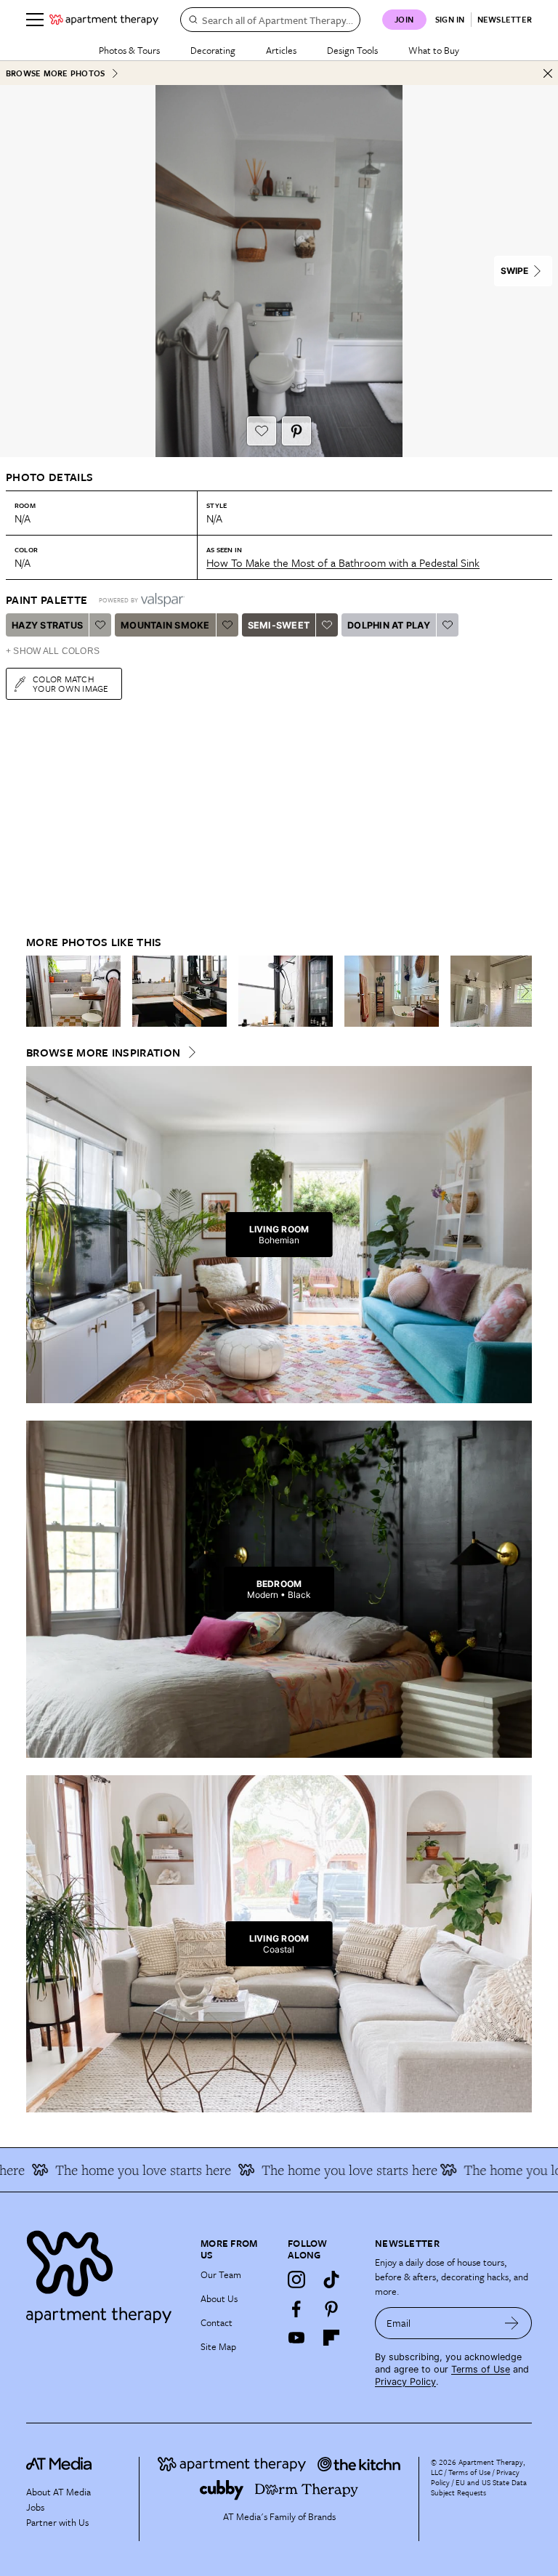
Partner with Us (57, 2522)
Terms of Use (481, 2369)
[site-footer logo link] (59, 2466)
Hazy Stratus (47, 625)
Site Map (218, 2346)
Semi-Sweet (279, 625)
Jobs (35, 2507)
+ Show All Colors (53, 651)
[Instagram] (296, 2280)
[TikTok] (331, 2280)
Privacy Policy (405, 2382)
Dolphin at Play (389, 625)
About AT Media (58, 2492)
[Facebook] (296, 2309)
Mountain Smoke (165, 625)
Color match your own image (71, 683)
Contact (217, 2322)
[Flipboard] (331, 2338)
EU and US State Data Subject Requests (479, 2487)
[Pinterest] (331, 2309)
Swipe (514, 271)
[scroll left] (38, 991)
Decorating (213, 50)
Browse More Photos (55, 73)
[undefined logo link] (104, 20)
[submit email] (512, 2323)
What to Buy (434, 50)
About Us (219, 2298)
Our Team (221, 2274)
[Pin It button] (296, 431)
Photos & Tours (129, 50)
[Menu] (35, 20)
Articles (281, 50)
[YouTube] (296, 2338)
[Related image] (73, 991)
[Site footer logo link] (105, 2273)
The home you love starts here (113, 2170)
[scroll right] (520, 991)
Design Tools (352, 50)
